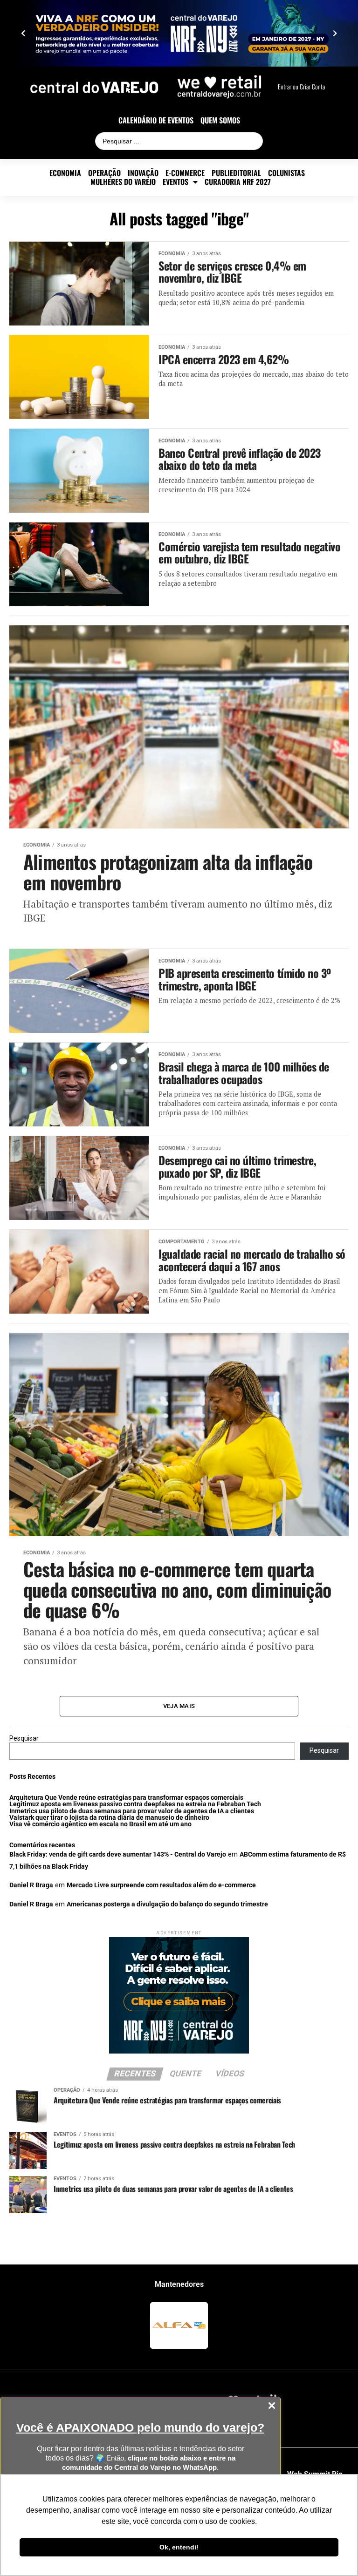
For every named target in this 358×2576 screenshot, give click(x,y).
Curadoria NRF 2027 (238, 182)
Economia (65, 173)
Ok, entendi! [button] (179, 2547)
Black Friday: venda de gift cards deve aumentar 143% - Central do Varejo (118, 1854)
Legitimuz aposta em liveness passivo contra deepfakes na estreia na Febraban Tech (135, 1804)
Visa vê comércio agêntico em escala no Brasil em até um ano (100, 1824)
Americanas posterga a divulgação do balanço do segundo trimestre (167, 1904)
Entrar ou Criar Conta (301, 87)
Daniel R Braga (31, 1885)
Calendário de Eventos (156, 120)
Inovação (143, 173)
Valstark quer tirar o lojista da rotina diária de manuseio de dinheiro (109, 1818)
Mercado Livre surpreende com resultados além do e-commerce (161, 1885)
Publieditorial (236, 173)
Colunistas (286, 173)
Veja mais (179, 1706)
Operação (104, 173)
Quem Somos (220, 120)
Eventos (176, 182)
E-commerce (185, 173)
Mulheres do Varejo (123, 182)
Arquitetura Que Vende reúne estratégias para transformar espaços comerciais (126, 1798)
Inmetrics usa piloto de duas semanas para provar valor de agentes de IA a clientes (132, 1811)
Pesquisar (24, 1739)
